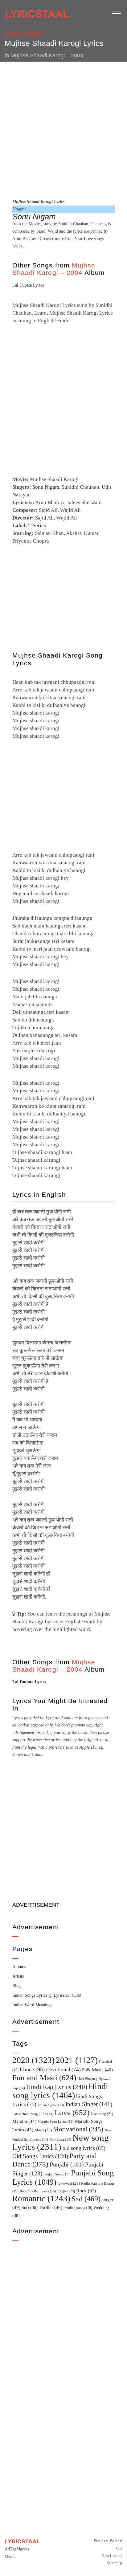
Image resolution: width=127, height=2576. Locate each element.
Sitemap (115, 2563)
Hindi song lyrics (60, 2091)
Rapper (66, 2191)
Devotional (63, 2070)
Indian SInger (89, 2104)
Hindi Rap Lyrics (57, 2087)
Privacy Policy (108, 2541)
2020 (33, 2060)
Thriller (51, 2207)
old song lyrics (84, 2148)
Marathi (24, 2121)
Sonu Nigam (25, 33)
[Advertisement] (63, 129)
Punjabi (67, 2164)
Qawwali (69, 2183)
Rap (26, 2191)
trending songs (78, 2208)
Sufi (30, 2207)
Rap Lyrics (45, 2191)
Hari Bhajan (90, 2079)
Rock (86, 2191)
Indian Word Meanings (32, 2005)
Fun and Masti (44, 2078)
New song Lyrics (61, 2142)
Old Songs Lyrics (40, 2156)
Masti (43, 2130)
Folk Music (97, 2070)
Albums (19, 1967)
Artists (18, 1976)
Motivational (78, 2129)
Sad (86, 2199)
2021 (77, 2060)
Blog (16, 1986)
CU (119, 2548)
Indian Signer (51, 2105)
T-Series (37, 526)
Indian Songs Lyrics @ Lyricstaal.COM (47, 1995)
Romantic (41, 2199)
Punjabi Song (57, 2174)
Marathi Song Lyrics (56, 2122)
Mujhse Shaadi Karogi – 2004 (47, 55)
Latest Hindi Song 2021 (33, 2114)
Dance (32, 2069)
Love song (102, 2114)
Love (88, 239)
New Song (60, 2139)
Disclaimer (112, 2556)
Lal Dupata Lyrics (28, 285)
